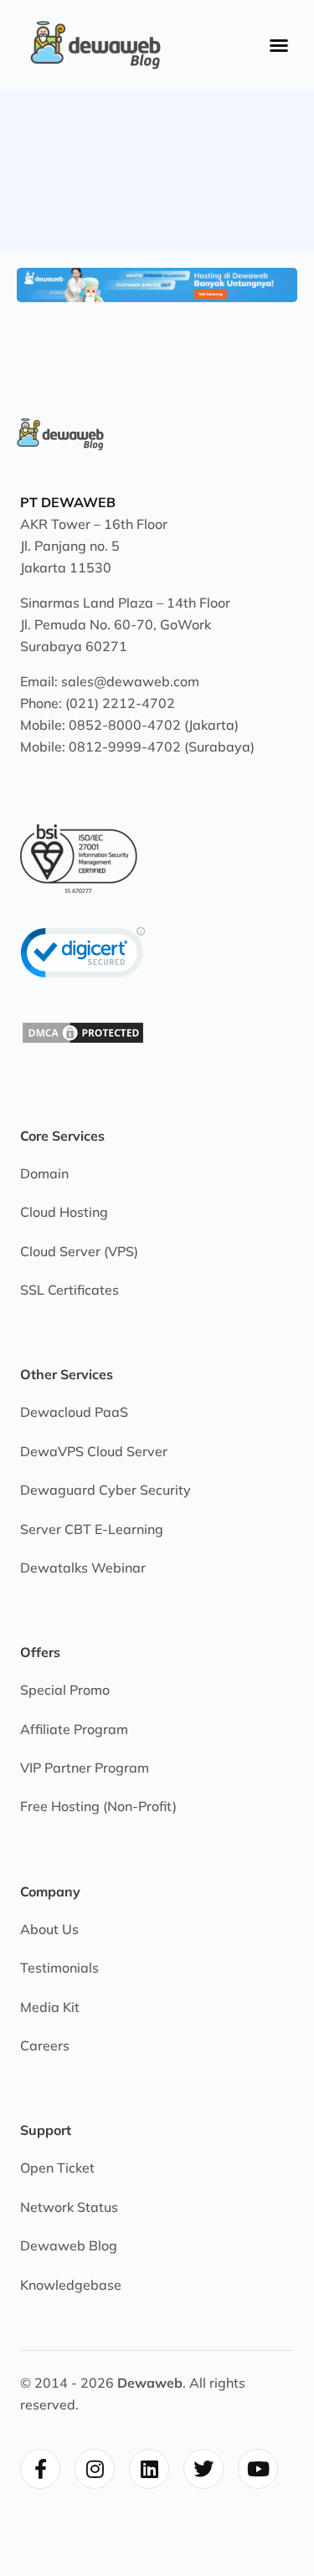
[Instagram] (95, 2469)
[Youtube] (258, 2469)
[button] (279, 45)
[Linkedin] (149, 2469)
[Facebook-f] (40, 2469)
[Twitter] (203, 2469)
